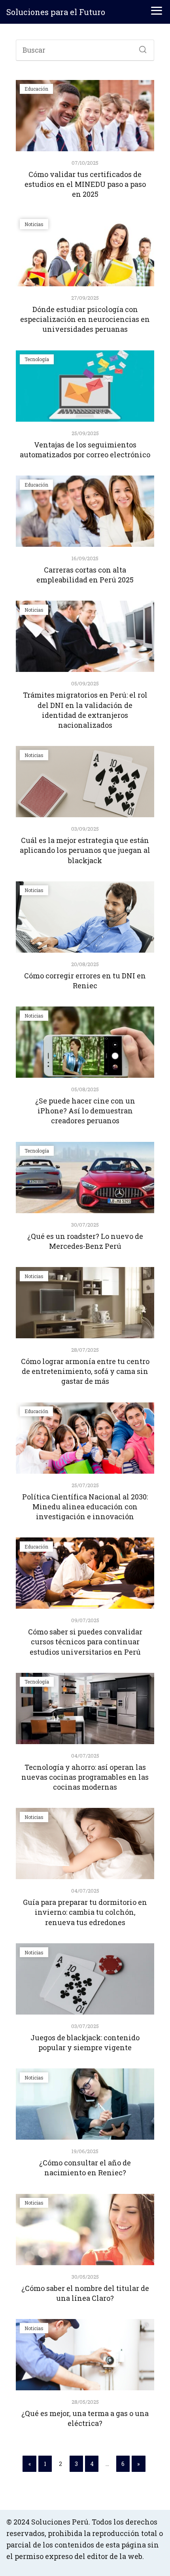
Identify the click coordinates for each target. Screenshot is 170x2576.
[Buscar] (140, 48)
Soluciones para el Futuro (56, 12)
